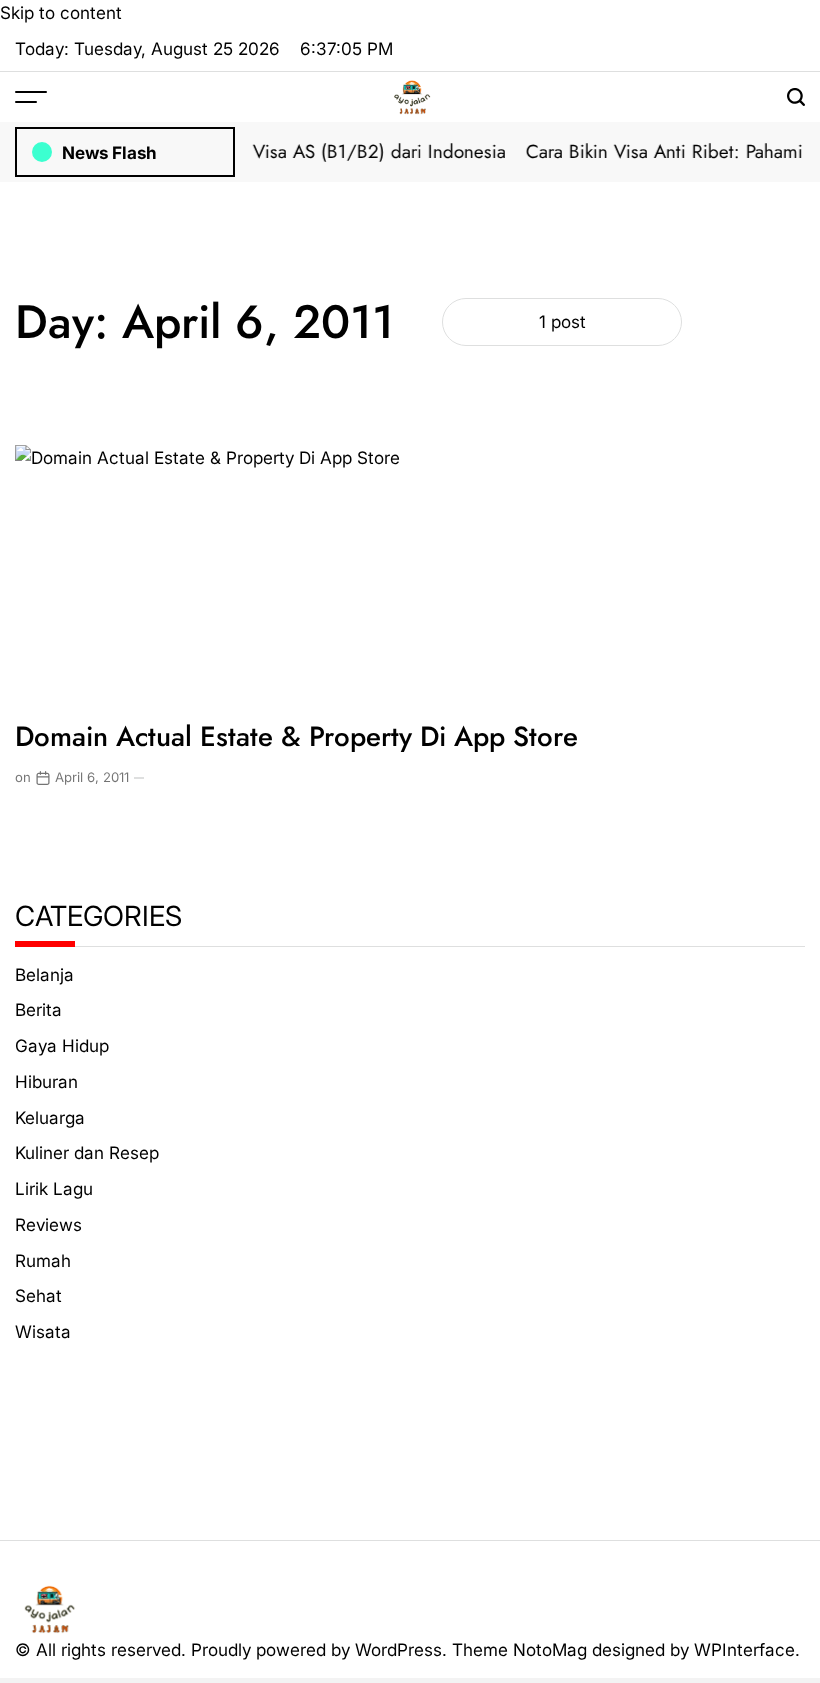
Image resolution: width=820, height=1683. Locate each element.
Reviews (48, 1224)
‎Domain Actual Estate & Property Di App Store (296, 736)
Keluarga (50, 1117)
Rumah (43, 1260)
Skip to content (61, 12)
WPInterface (744, 1649)
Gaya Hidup (62, 1045)
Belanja (44, 974)
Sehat (38, 1295)
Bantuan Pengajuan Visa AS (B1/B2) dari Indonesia (292, 151)
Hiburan (46, 1081)
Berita (38, 1009)
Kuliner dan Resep (87, 1152)
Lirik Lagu (54, 1188)
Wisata (43, 1331)
